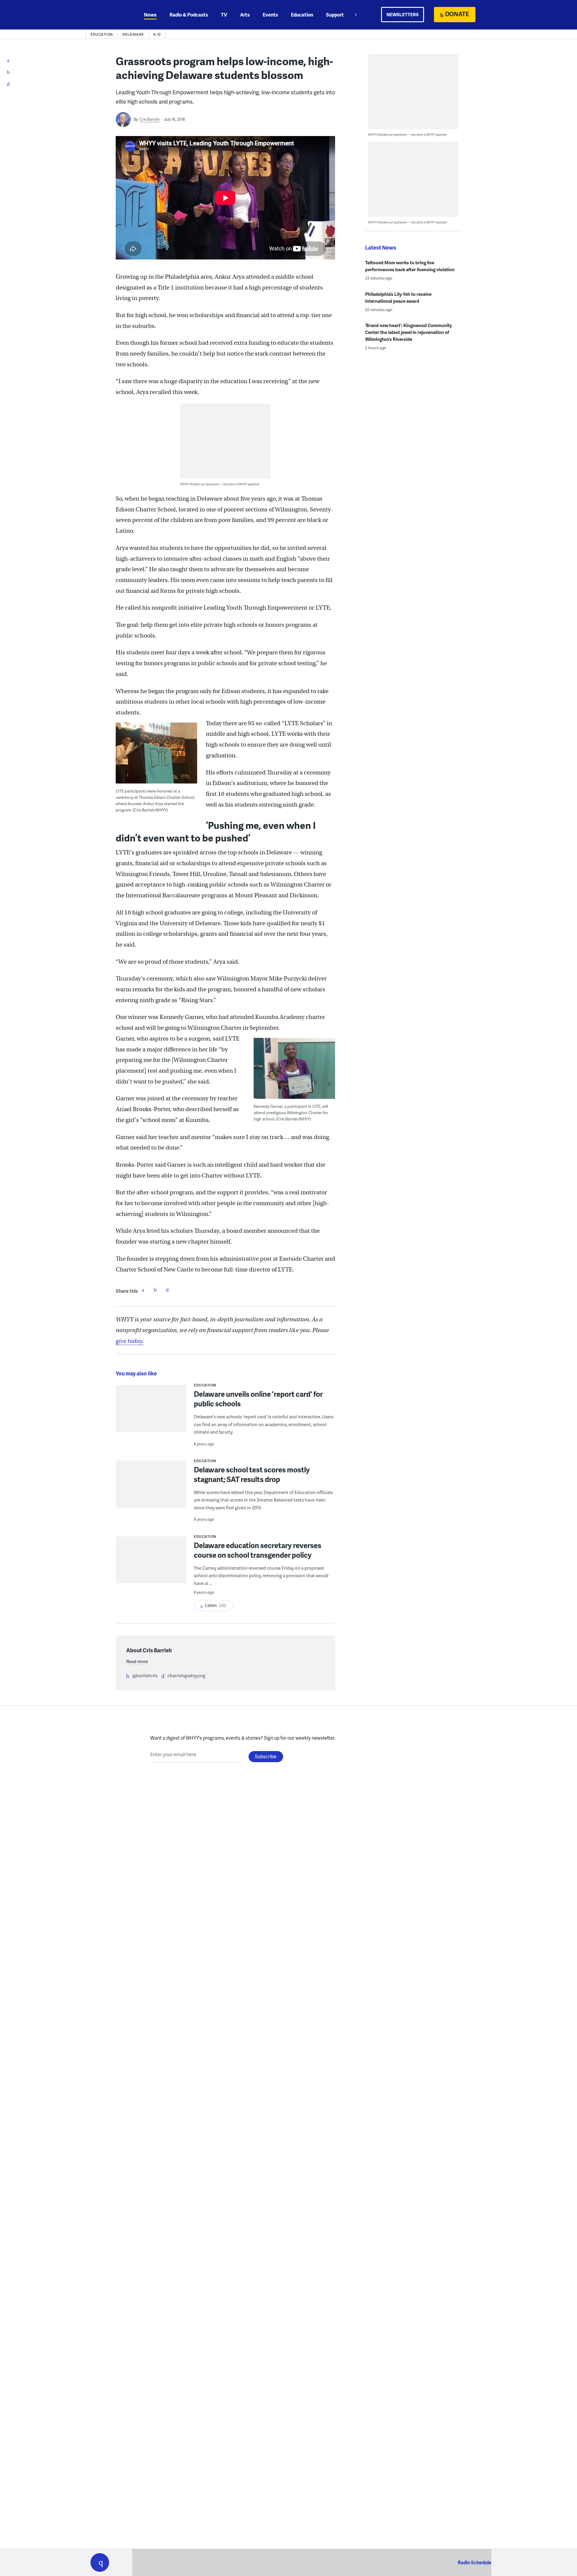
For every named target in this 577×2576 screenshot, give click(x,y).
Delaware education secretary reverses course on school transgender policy (258, 1550)
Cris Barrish (150, 119)
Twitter (155, 1290)
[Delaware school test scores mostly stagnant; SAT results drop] (151, 1497)
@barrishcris (145, 1675)
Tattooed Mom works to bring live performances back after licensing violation (410, 266)
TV (224, 15)
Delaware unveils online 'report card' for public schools (258, 1399)
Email (167, 1290)
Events (270, 15)
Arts (245, 15)
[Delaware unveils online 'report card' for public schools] (151, 1412)
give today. (130, 1341)
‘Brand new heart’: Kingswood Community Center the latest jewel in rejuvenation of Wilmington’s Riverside (409, 332)
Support (335, 15)
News (150, 15)
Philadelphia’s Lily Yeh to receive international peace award (398, 297)
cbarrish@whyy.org (186, 1675)
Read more (137, 1661)
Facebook (143, 1290)
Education (302, 15)
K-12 (157, 34)
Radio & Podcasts (189, 15)
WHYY (108, 15)
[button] (100, 2562)
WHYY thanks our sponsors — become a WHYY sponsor (220, 484)
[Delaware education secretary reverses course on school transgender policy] (151, 1564)
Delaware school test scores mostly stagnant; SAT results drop (252, 1474)
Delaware (133, 34)
